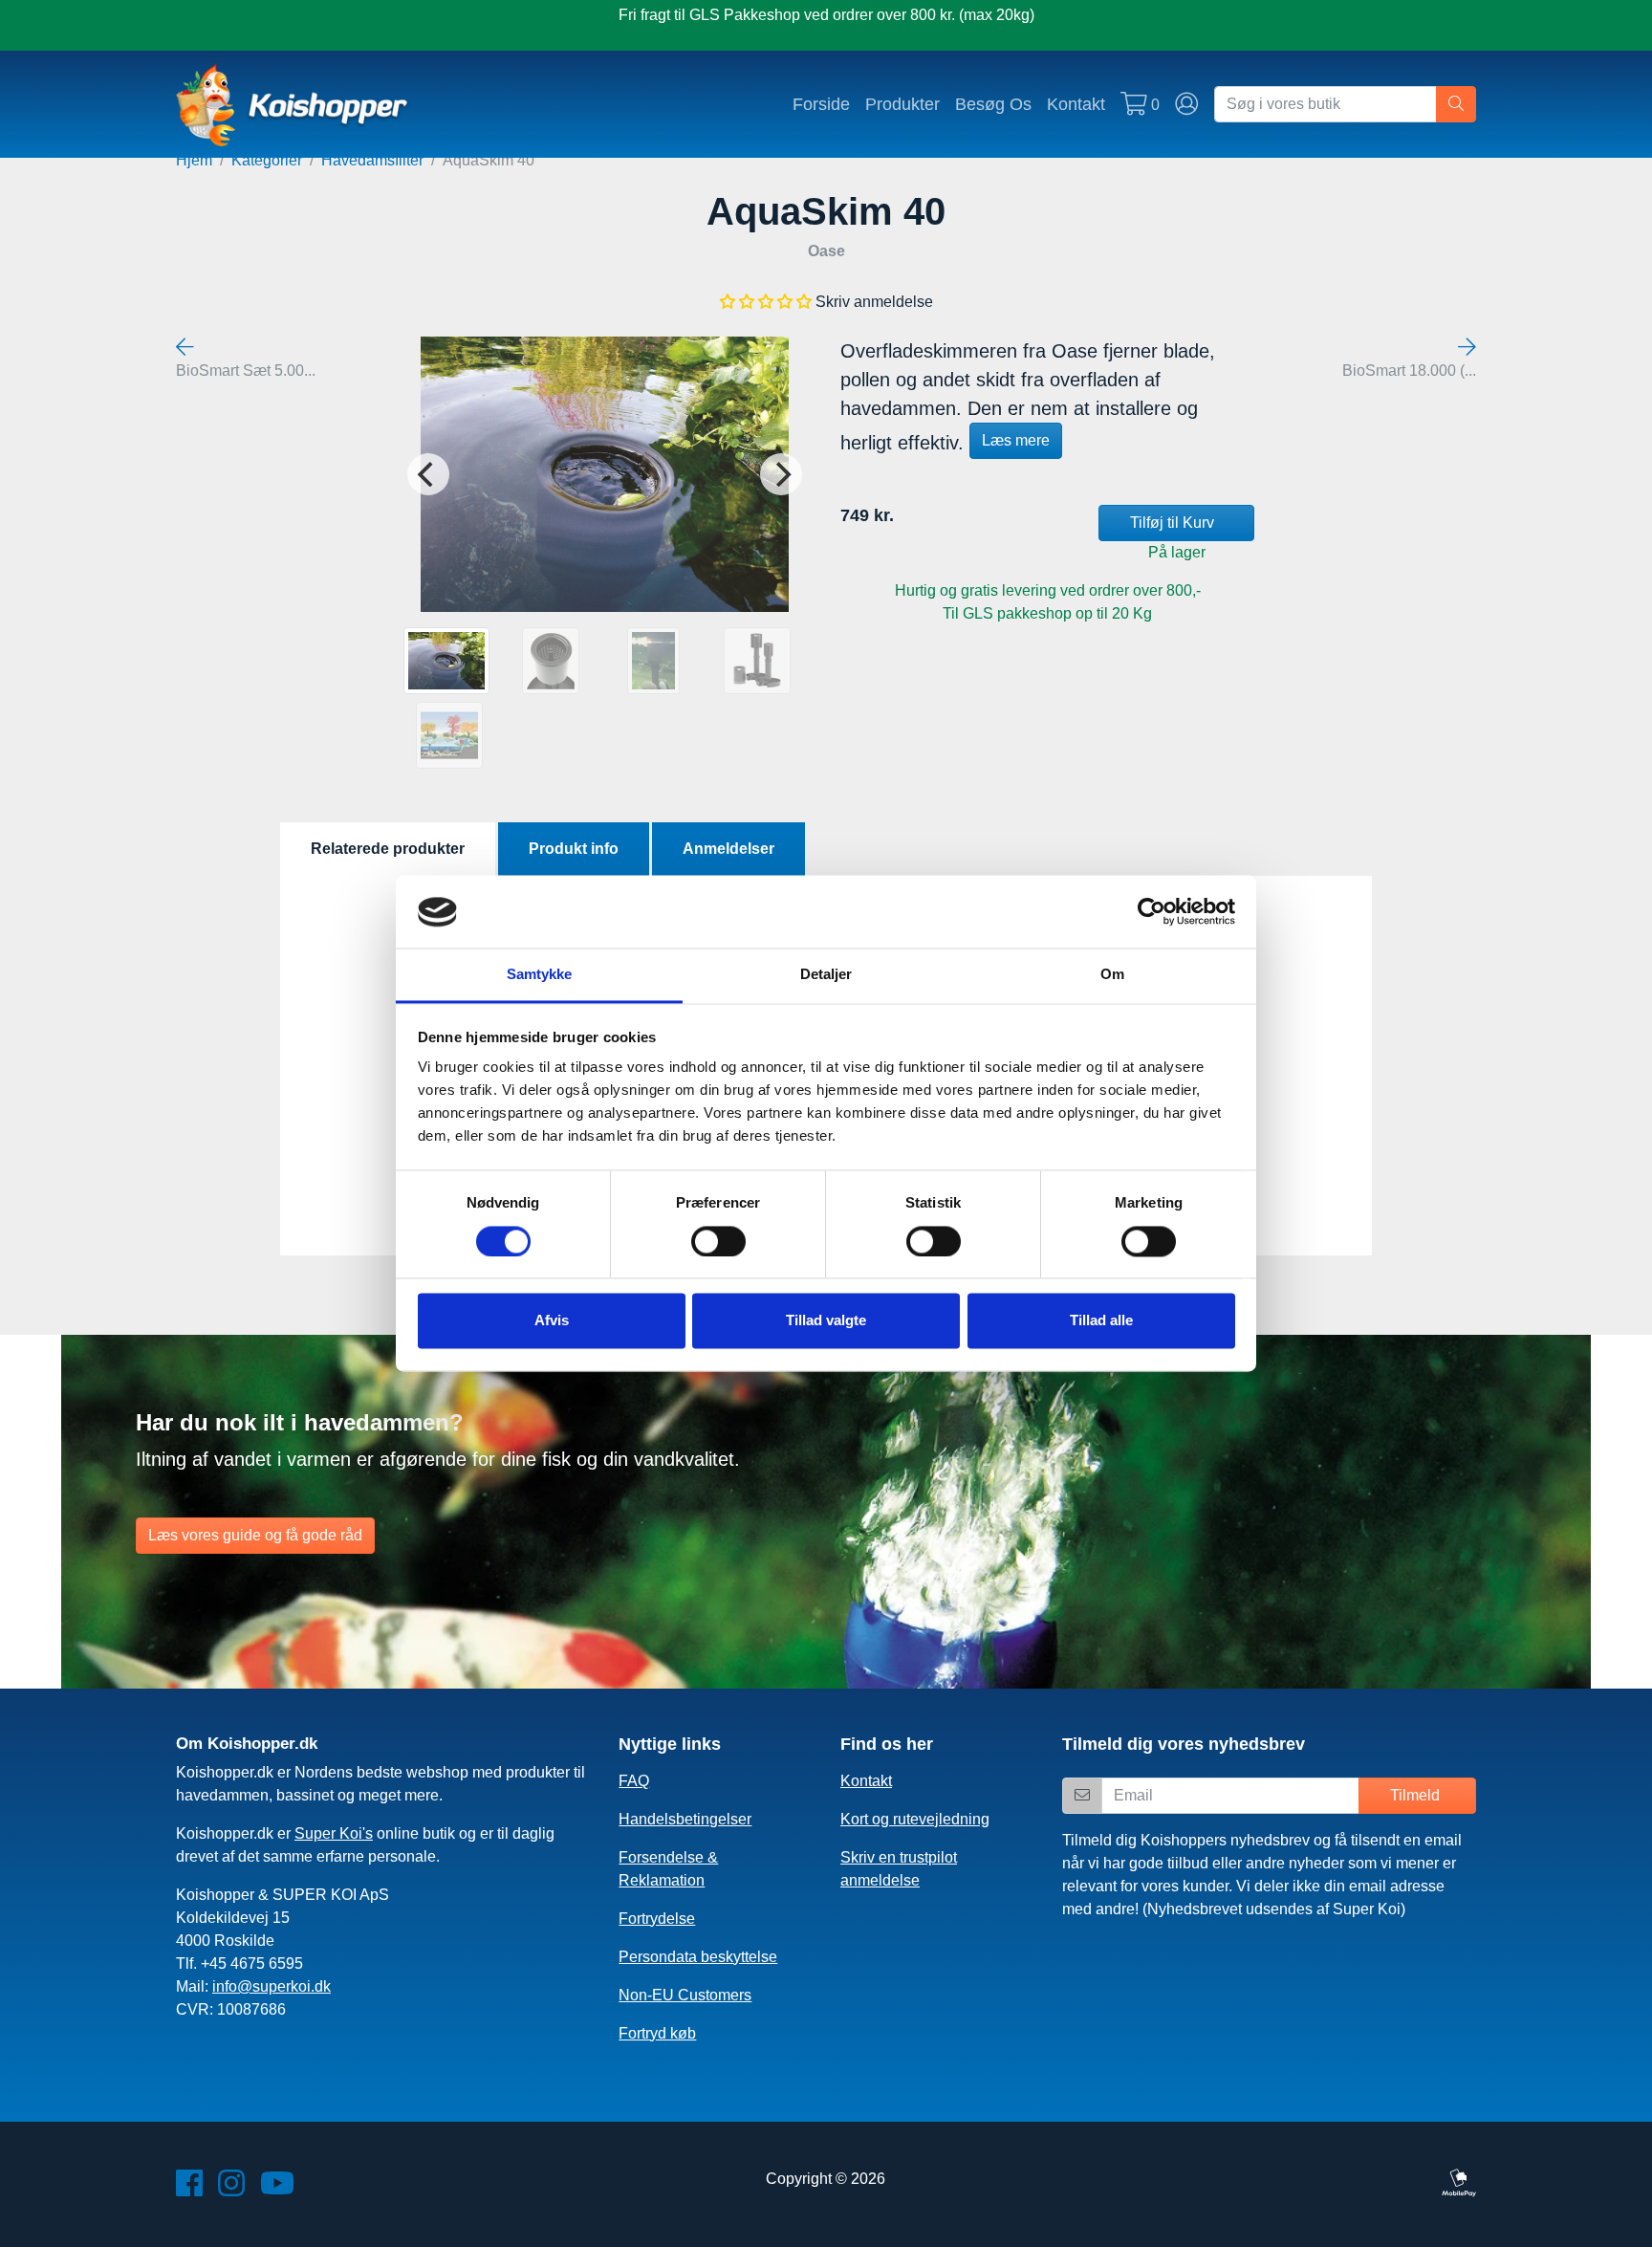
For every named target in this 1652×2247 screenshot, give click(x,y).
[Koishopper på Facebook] (189, 2189)
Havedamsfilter (372, 160)
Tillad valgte (826, 1321)
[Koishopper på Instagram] (231, 2189)
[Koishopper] (293, 104)
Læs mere (1016, 440)
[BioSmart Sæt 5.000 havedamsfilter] (185, 348)
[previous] (428, 474)
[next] (781, 474)
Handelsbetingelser (685, 1819)
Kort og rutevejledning (915, 1819)
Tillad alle (1101, 1321)
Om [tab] (1112, 975)
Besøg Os (993, 104)
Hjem (194, 160)
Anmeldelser (728, 849)
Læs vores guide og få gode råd (255, 1535)
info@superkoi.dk (272, 1986)
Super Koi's (334, 1833)
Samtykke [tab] (540, 975)
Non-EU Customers (685, 1995)
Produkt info (574, 849)
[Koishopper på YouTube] (277, 2189)
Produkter (902, 104)
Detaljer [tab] (826, 975)
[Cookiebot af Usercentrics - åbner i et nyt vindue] (1152, 912)
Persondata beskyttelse (698, 1957)
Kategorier (267, 160)
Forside (821, 104)
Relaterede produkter (388, 849)
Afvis (552, 1321)
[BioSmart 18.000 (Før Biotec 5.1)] (1467, 348)
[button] (766, 302)
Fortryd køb (657, 2033)
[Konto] (1187, 104)
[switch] (718, 1242)
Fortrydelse (657, 1919)
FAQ (634, 1781)
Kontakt (1076, 104)
